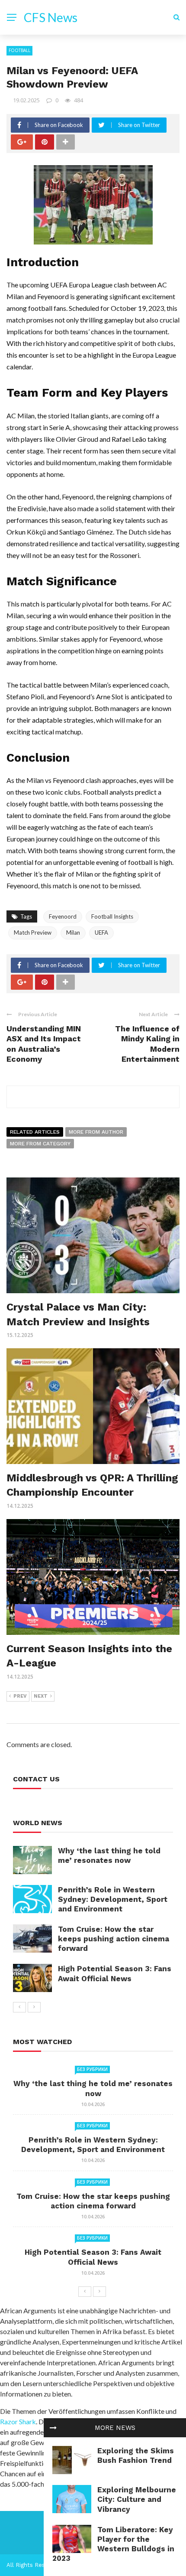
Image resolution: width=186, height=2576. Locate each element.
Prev (20, 1696)
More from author (96, 1132)
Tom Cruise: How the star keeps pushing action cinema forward (114, 1939)
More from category (40, 1144)
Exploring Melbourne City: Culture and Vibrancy (137, 2499)
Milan (73, 933)
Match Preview (33, 933)
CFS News (51, 17)
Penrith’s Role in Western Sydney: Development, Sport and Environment (113, 1899)
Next (41, 1696)
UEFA (101, 933)
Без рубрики (92, 2069)
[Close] (53, 2428)
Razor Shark (18, 2421)
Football (19, 50)
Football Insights (112, 916)
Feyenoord (63, 916)
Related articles (35, 1132)
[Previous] (19, 2007)
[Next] (34, 2007)
